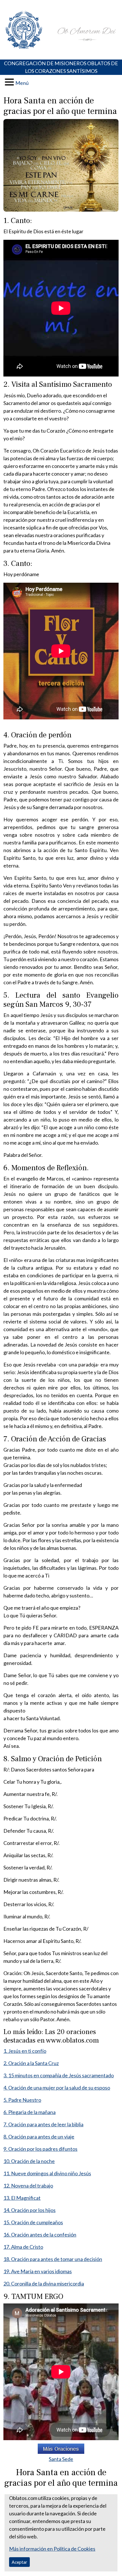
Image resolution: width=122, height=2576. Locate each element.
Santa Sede (61, 2459)
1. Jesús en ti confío (25, 2051)
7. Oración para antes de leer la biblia (43, 2124)
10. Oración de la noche (29, 2161)
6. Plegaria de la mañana (30, 2112)
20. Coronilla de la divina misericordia (44, 2284)
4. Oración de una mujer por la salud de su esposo (57, 2088)
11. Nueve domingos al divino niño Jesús (47, 2173)
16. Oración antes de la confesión (40, 2235)
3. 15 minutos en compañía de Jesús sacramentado (59, 2075)
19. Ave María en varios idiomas (38, 2271)
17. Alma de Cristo (23, 2247)
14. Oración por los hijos (30, 2210)
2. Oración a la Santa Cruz (31, 2063)
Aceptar (19, 2562)
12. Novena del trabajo (28, 2186)
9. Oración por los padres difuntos (40, 2149)
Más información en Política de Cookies (52, 2549)
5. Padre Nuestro (22, 2100)
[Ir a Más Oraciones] (61, 2449)
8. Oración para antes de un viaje (39, 2137)
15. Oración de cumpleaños (33, 2222)
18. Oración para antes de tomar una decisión (53, 2259)
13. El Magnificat (22, 2198)
